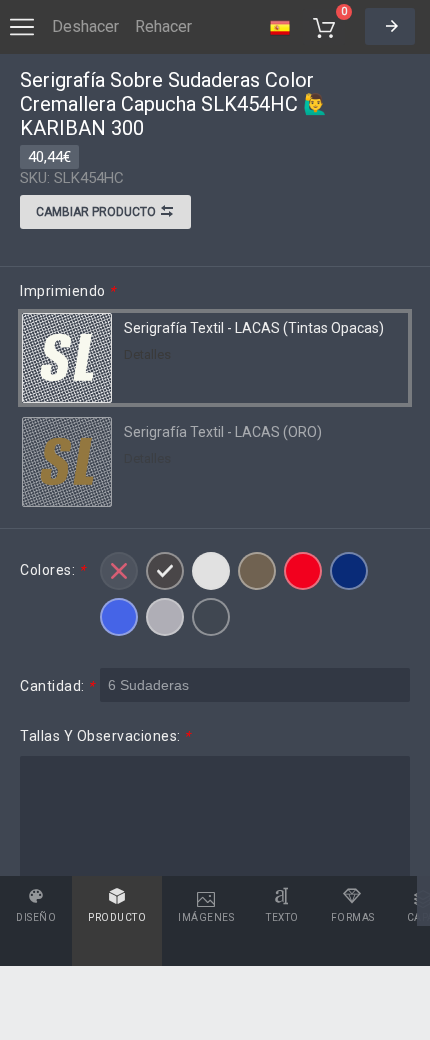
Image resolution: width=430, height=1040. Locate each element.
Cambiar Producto (97, 212)
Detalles (147, 354)
